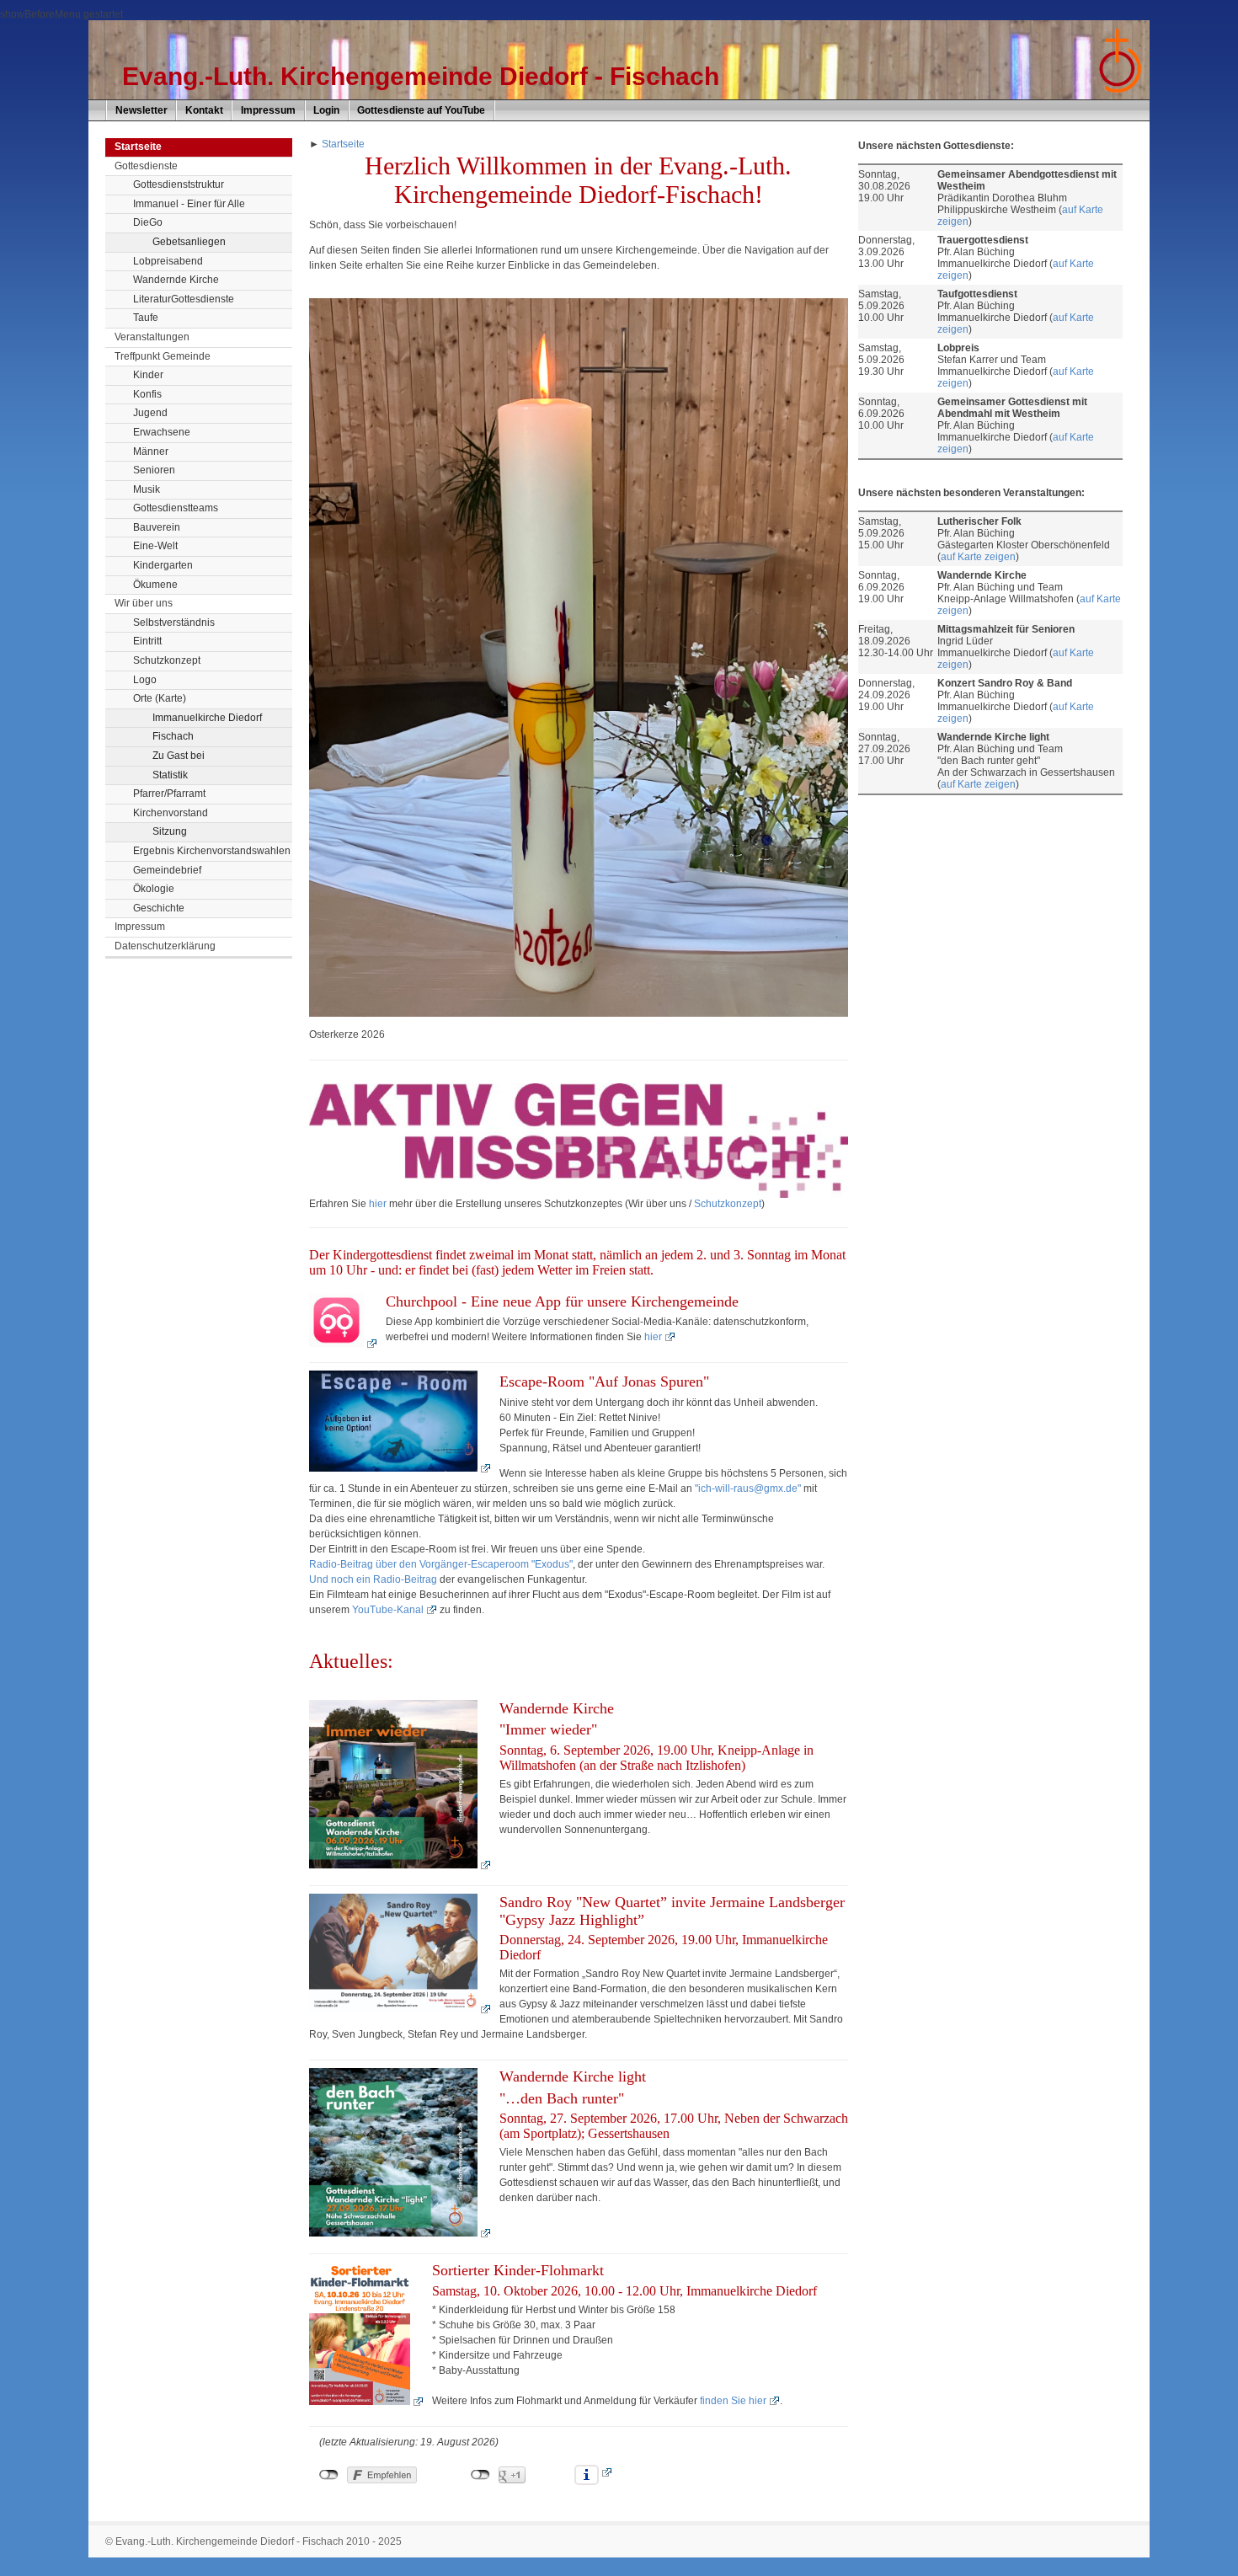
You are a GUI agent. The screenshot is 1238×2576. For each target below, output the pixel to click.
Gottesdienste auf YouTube (421, 110)
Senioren (154, 470)
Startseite (343, 144)
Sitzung (170, 831)
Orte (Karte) (160, 698)
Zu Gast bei (179, 756)
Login (326, 110)
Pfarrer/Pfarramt (169, 794)
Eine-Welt (155, 546)
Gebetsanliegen (189, 242)
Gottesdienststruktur (179, 184)
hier (378, 1204)
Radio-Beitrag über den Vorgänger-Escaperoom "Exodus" (441, 1564)
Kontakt (204, 110)
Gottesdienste (146, 166)
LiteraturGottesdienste (184, 299)
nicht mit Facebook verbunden (329, 2475)
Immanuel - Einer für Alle (189, 204)
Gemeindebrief (167, 870)
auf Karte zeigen (978, 557)
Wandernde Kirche (176, 280)
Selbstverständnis (174, 623)
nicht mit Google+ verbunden (480, 2475)
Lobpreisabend (168, 261)
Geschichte (159, 908)
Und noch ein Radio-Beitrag (374, 1579)
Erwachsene (162, 432)
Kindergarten (163, 565)
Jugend (150, 413)
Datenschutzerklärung (165, 946)
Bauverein (157, 527)
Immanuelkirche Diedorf (207, 718)
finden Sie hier (733, 2401)
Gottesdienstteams (176, 508)
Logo (145, 680)
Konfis (147, 394)
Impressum (268, 110)
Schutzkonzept (167, 660)
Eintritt (147, 641)
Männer (151, 452)
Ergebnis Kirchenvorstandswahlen (212, 851)
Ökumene (155, 585)
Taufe (146, 318)
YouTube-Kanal (388, 1610)
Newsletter (141, 110)
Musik (147, 489)
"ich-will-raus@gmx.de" (748, 1488)
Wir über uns (144, 603)
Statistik (170, 775)
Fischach (173, 736)
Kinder (148, 375)
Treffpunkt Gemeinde (163, 356)
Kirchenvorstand (171, 813)
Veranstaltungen (152, 337)
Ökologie (154, 889)
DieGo (148, 222)
